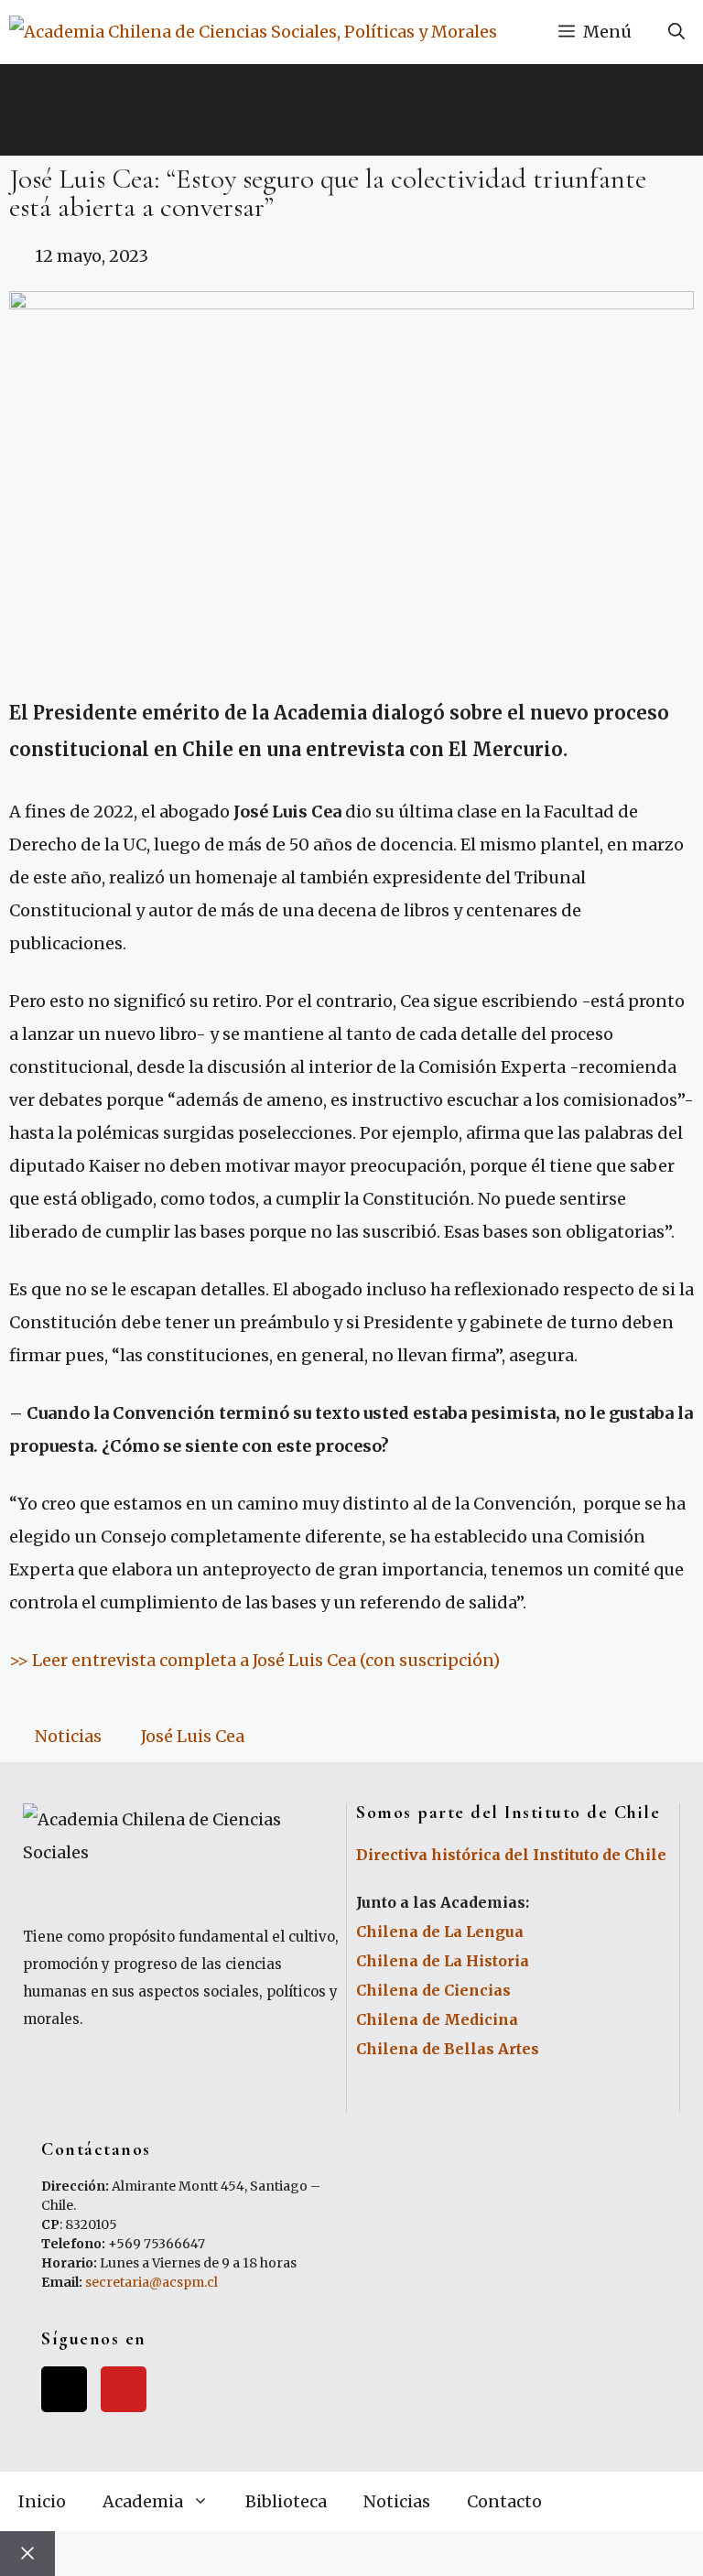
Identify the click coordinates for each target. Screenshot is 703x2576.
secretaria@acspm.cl (151, 2282)
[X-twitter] (64, 2389)
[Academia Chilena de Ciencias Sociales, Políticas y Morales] (253, 32)
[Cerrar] (27, 2554)
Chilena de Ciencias (433, 1990)
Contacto (504, 2501)
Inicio (42, 2501)
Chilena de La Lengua (440, 1932)
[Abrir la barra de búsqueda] (676, 32)
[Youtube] (124, 2389)
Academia (143, 2501)
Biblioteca (286, 2501)
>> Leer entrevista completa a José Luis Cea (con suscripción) (254, 1660)
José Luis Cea (193, 1736)
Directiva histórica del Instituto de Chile (511, 1855)
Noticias (68, 1736)
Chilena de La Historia (443, 1961)
